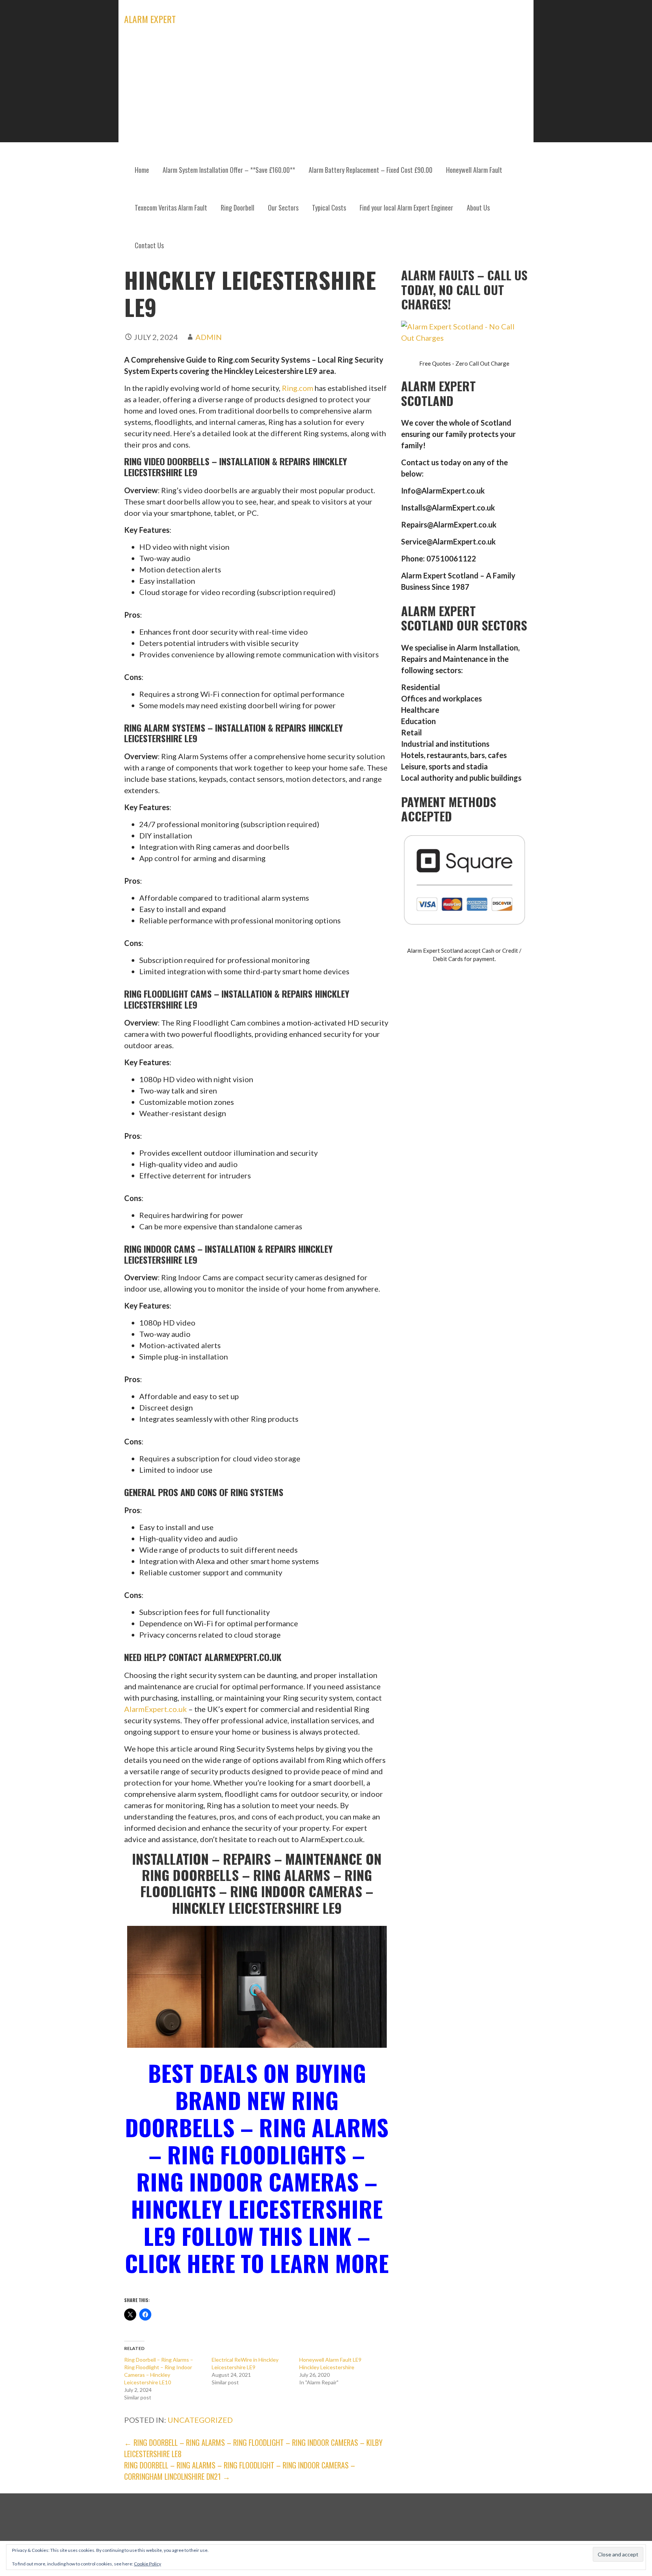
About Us (478, 208)
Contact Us (149, 245)
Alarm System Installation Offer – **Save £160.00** (229, 170)
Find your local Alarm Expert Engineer (406, 208)
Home (142, 170)
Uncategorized (200, 2420)
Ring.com (298, 388)
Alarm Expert (150, 19)
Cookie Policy (148, 2564)
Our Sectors (283, 208)
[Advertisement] (326, 94)
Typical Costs (329, 208)
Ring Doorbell (238, 208)
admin (209, 337)
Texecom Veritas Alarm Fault (171, 208)
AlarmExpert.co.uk (155, 1709)
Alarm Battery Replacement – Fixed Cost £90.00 (371, 170)
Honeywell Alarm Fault (474, 170)
